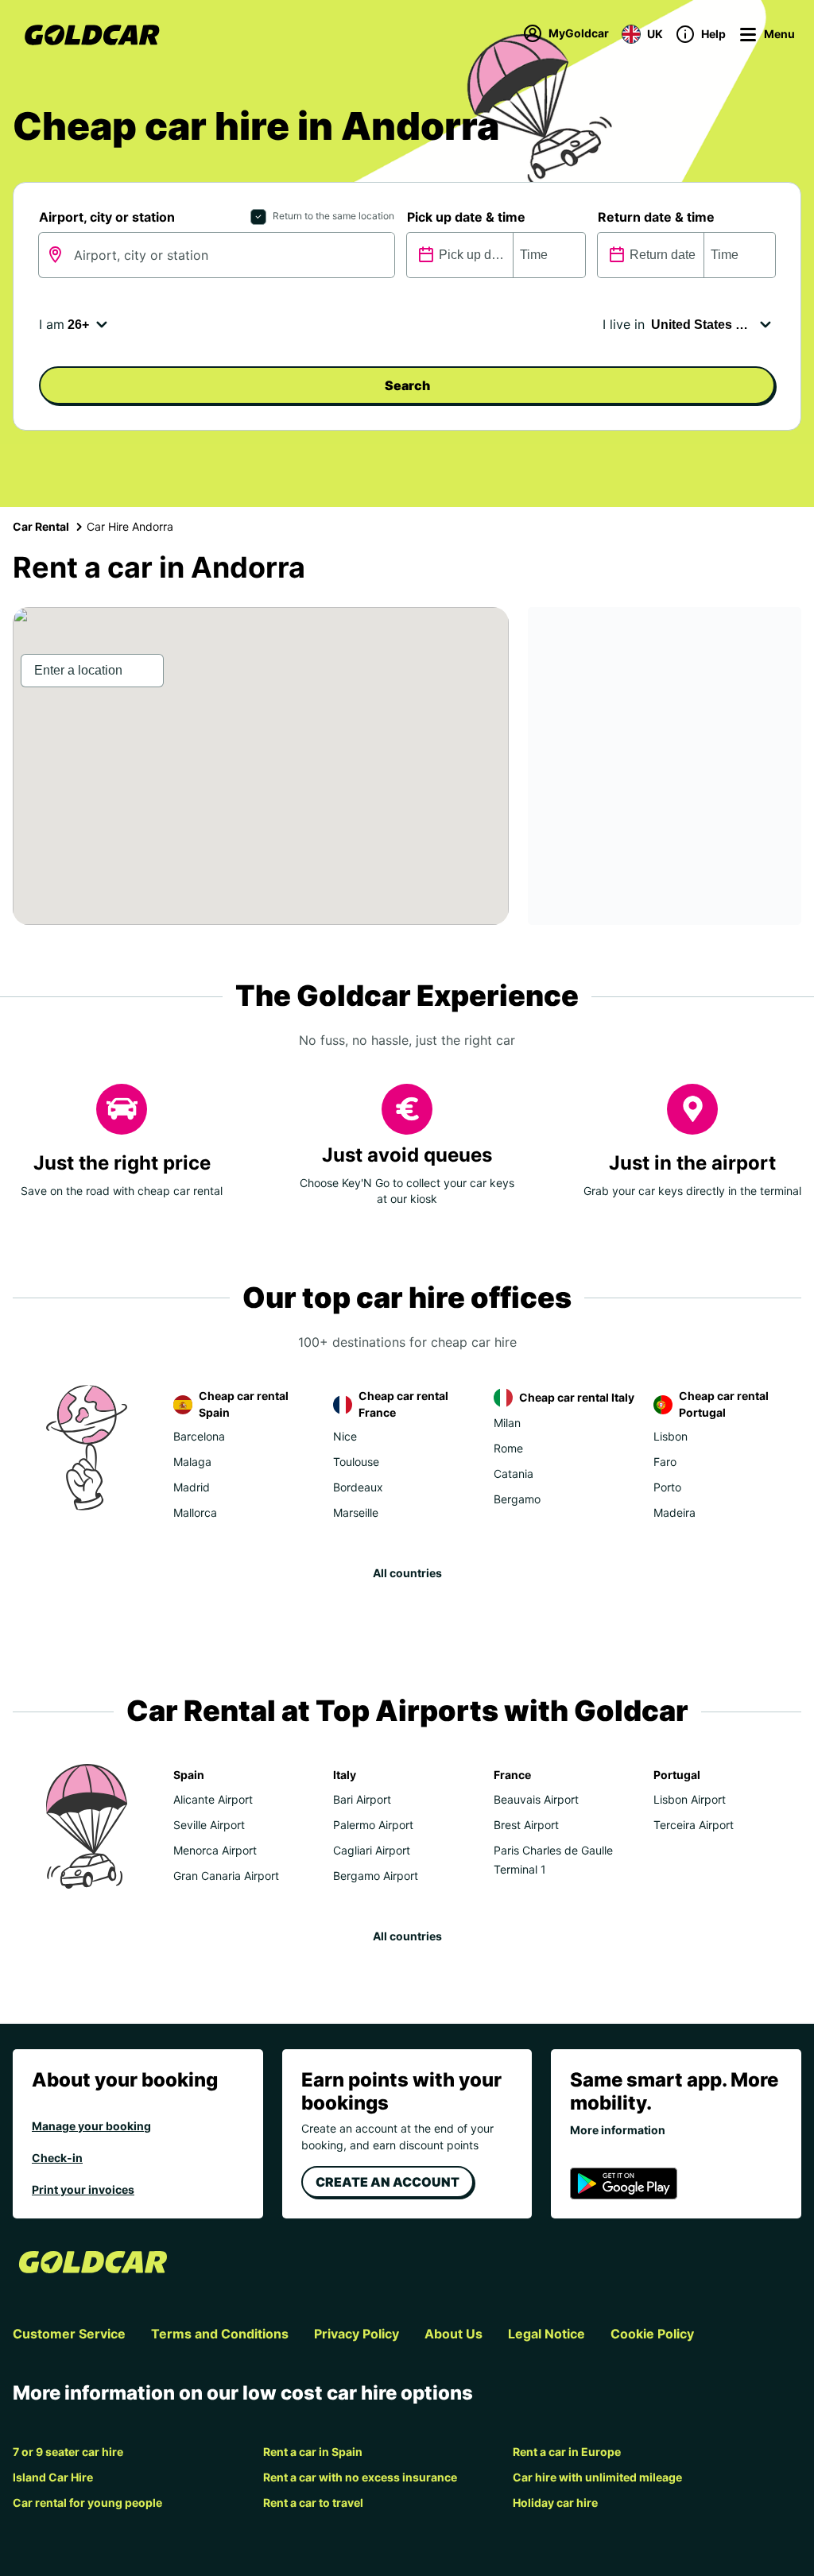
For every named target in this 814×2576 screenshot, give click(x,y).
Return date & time (656, 217)
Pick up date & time (466, 217)
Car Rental (41, 526)
